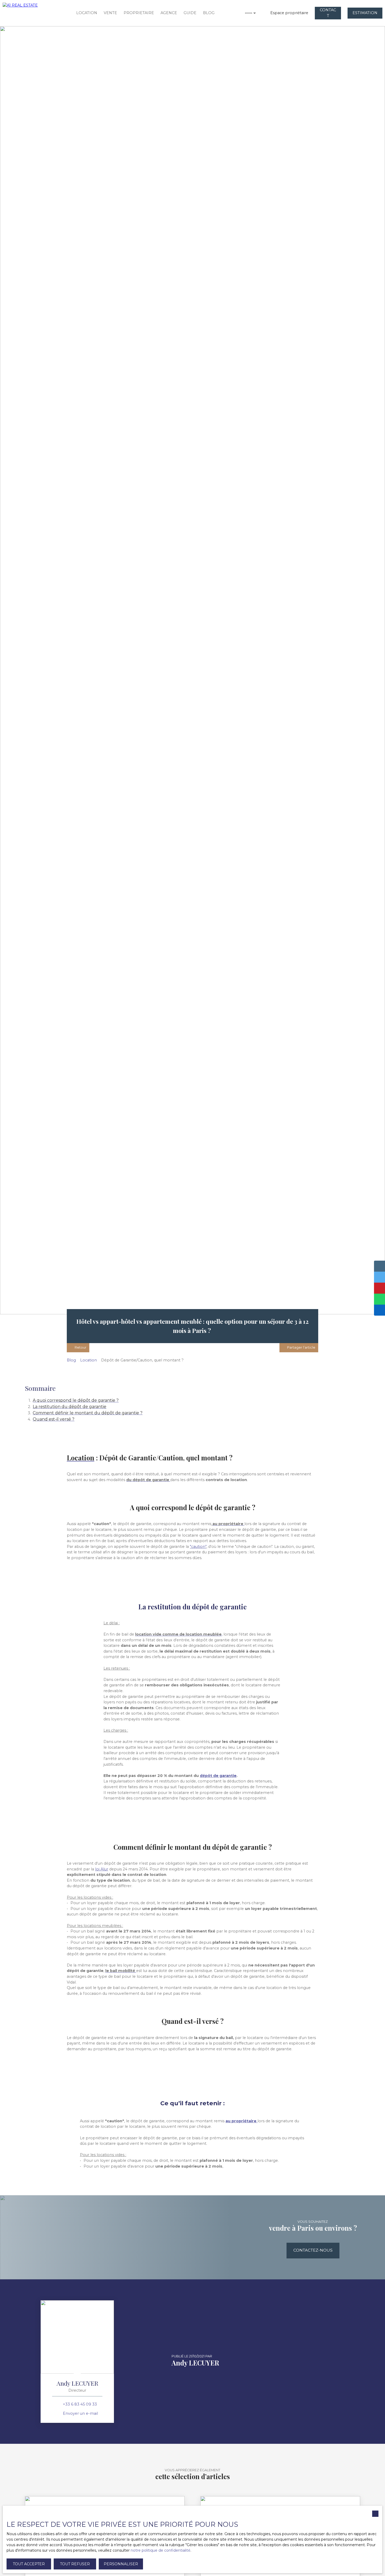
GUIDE (190, 13)
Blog (71, 1360)
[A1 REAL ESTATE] (26, 13)
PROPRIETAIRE (139, 13)
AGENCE (169, 13)
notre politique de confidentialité (161, 2550)
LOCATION (87, 13)
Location (89, 1360)
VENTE (110, 13)
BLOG (209, 13)
